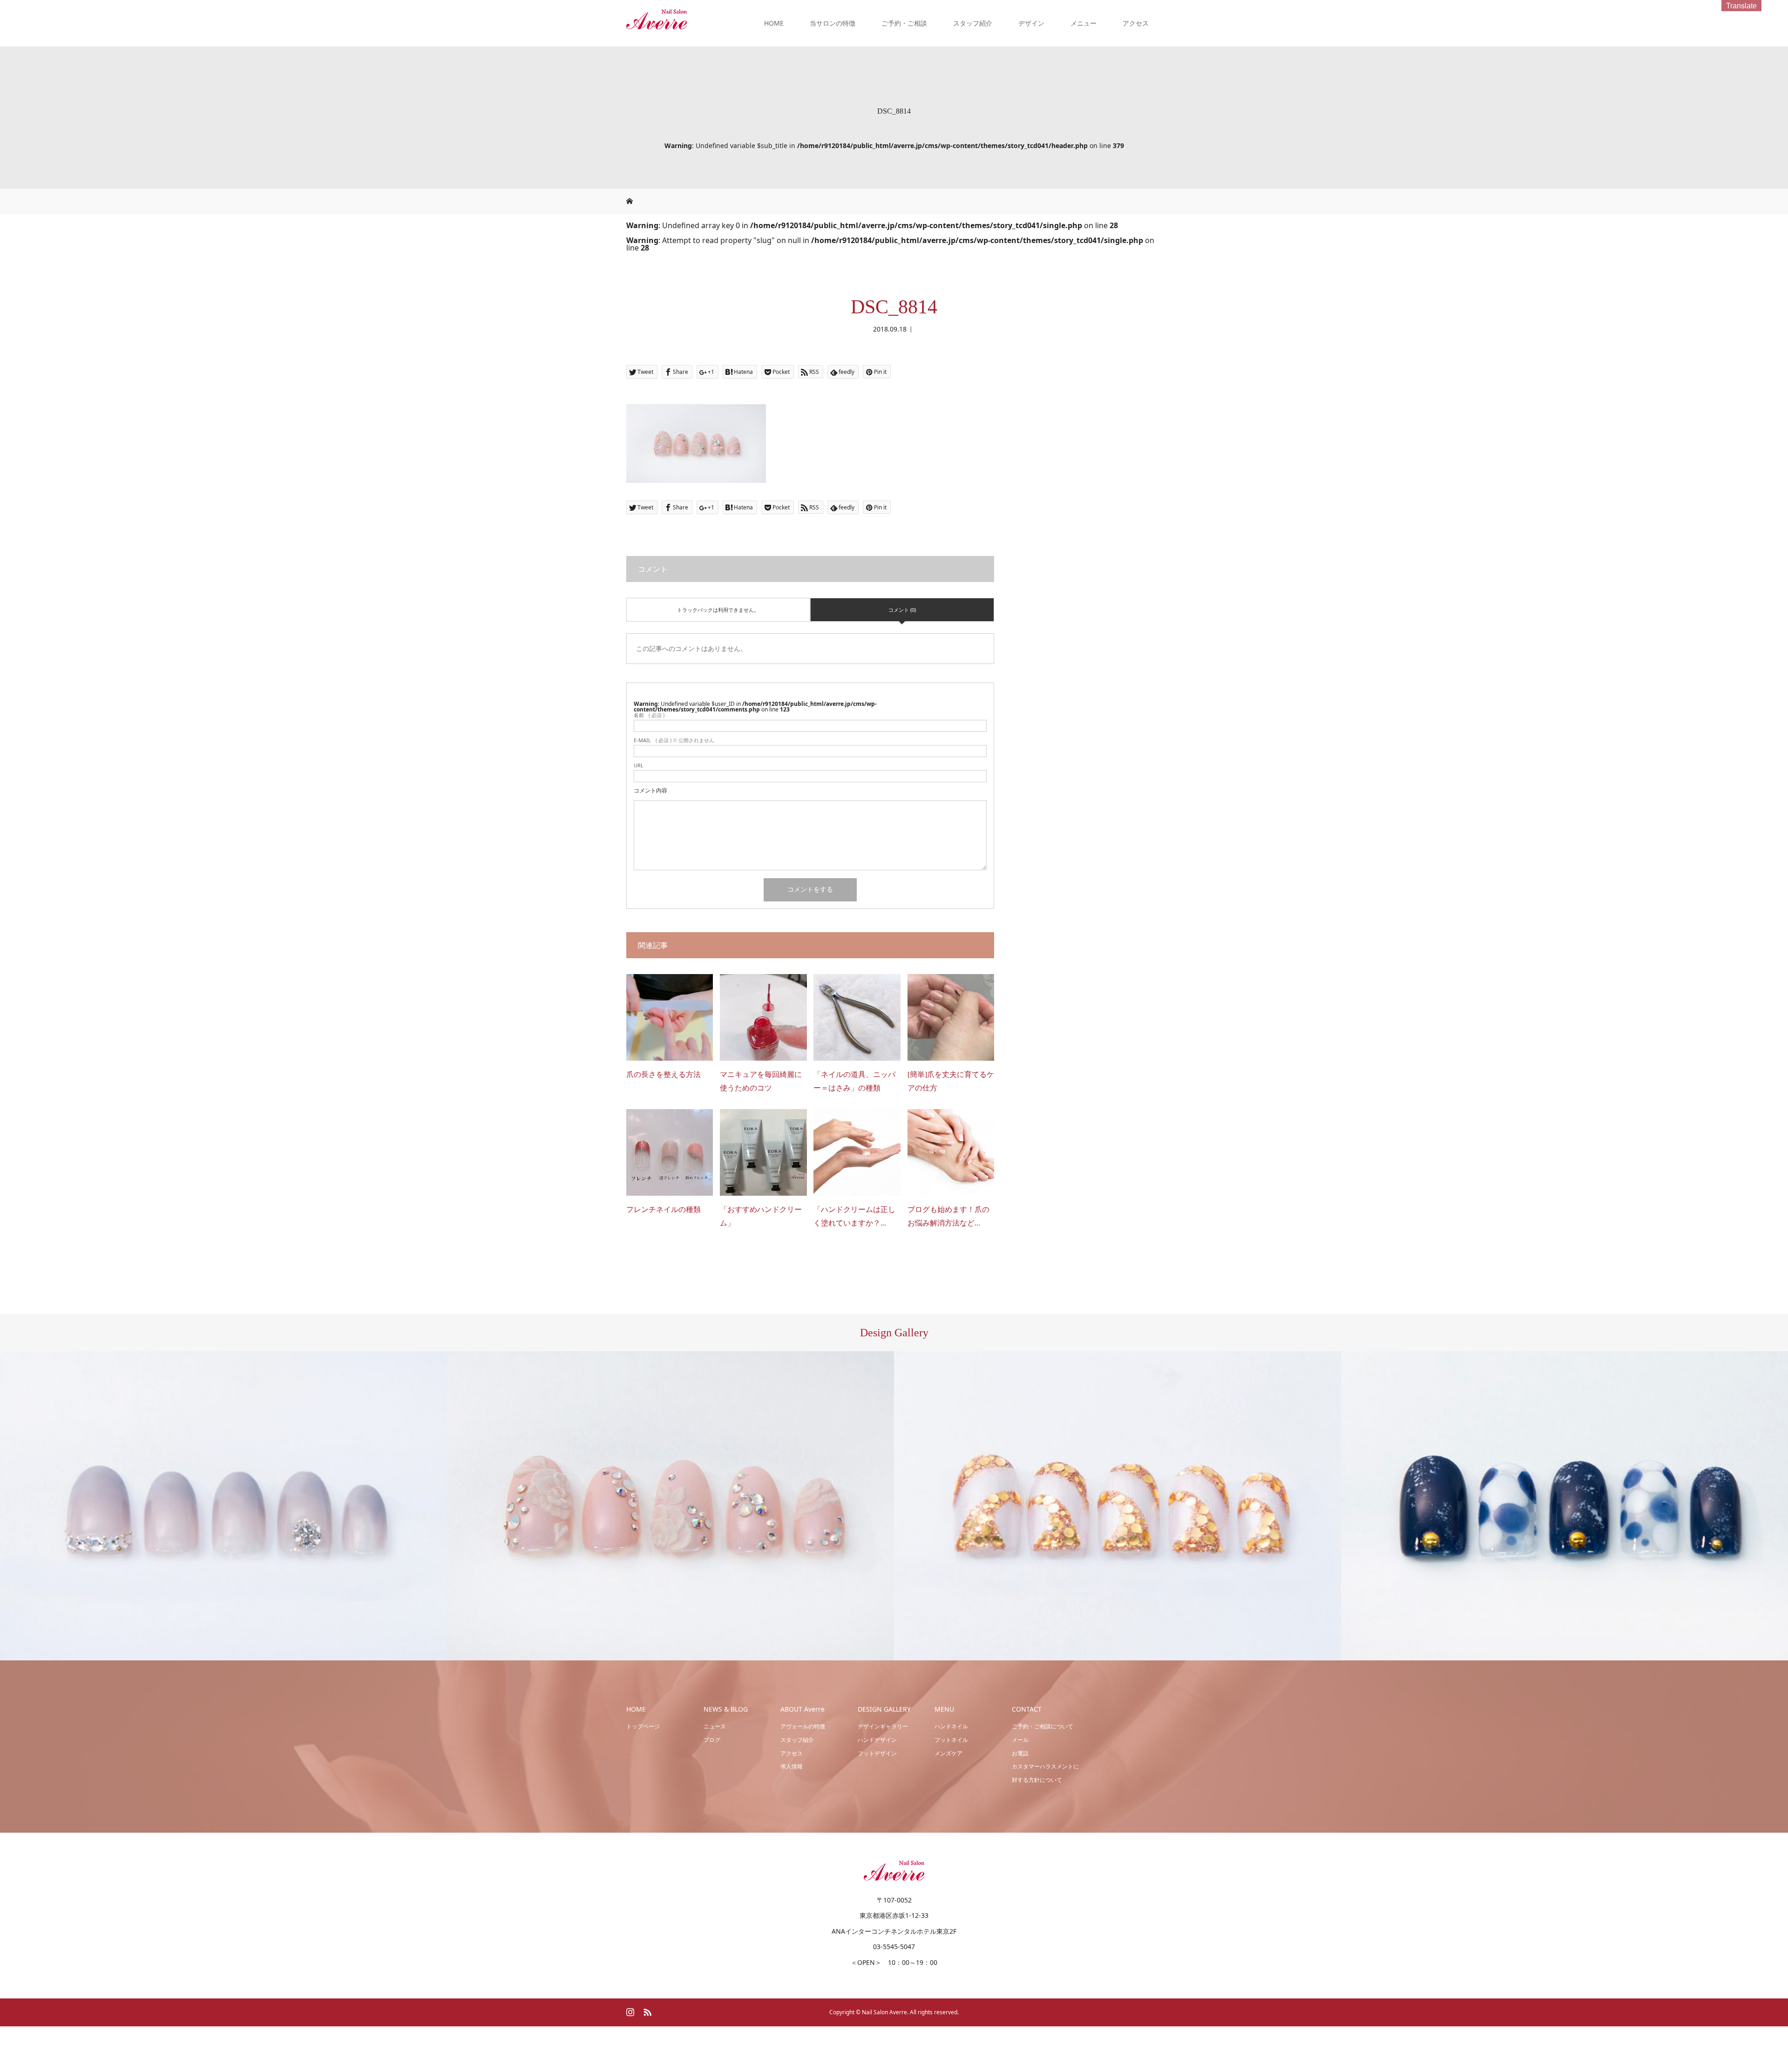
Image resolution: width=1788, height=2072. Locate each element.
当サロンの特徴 (833, 23)
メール (1020, 1740)
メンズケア (948, 1753)
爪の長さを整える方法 (664, 1074)
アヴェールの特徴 (803, 1726)
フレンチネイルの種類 (664, 1209)
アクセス (1136, 23)
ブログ (712, 1740)
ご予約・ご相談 (904, 23)
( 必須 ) (649, 715)
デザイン (1031, 23)
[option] (223, 1506)
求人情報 (792, 1766)
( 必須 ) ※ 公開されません (674, 740)
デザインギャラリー (883, 1726)
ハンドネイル (951, 1726)
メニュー (1084, 23)
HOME (774, 23)
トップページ (643, 1726)
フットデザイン (877, 1753)
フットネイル (951, 1740)
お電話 (1020, 1753)
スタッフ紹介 (973, 23)
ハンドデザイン (877, 1740)
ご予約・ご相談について (1043, 1726)
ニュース (715, 1726)
